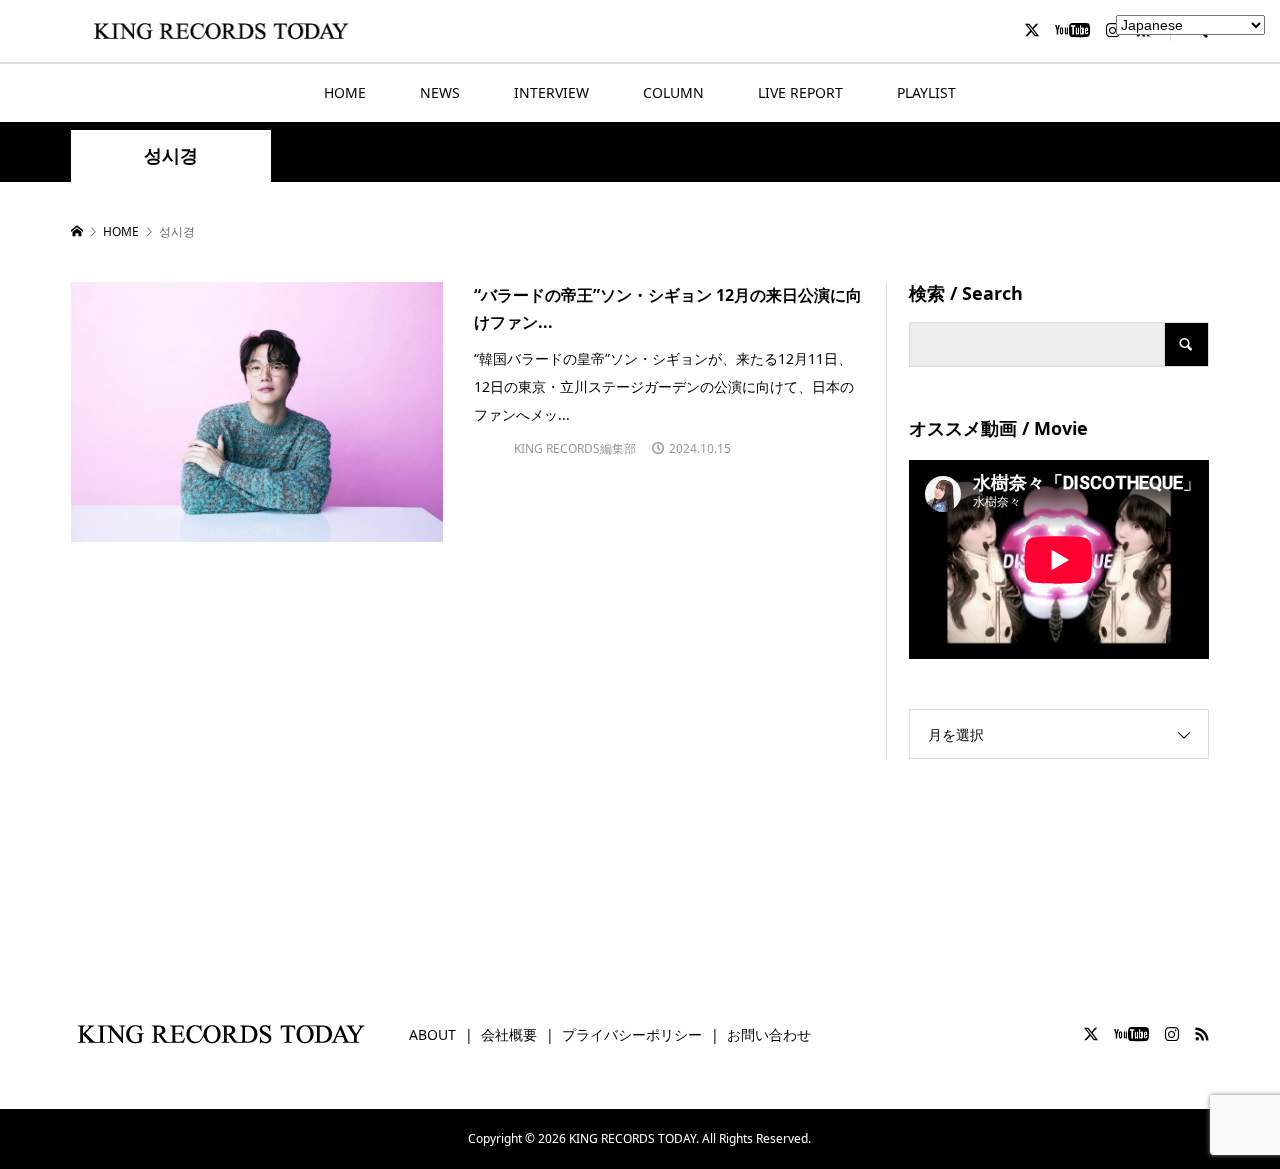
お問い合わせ (769, 1034)
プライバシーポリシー (632, 1034)
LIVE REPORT (800, 92)
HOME (345, 92)
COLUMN (673, 92)
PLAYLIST (926, 92)
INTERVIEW (551, 92)
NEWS (440, 92)
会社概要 (509, 1034)
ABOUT (432, 1034)
